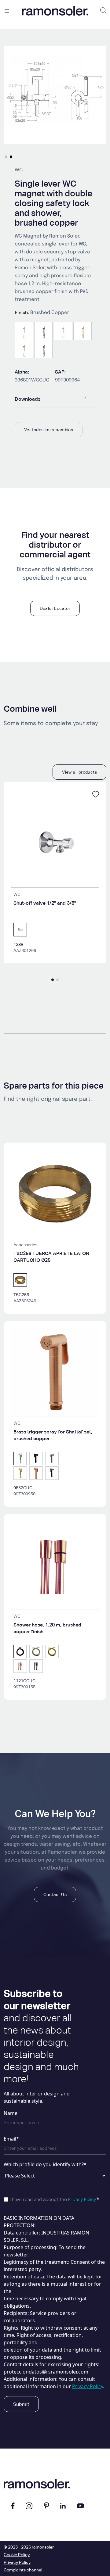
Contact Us (55, 1894)
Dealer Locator (55, 608)
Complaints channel (23, 2570)
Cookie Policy (17, 2555)
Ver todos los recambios (49, 430)
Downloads (28, 399)
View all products (79, 772)
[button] (6, 157)
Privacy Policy (82, 2200)
